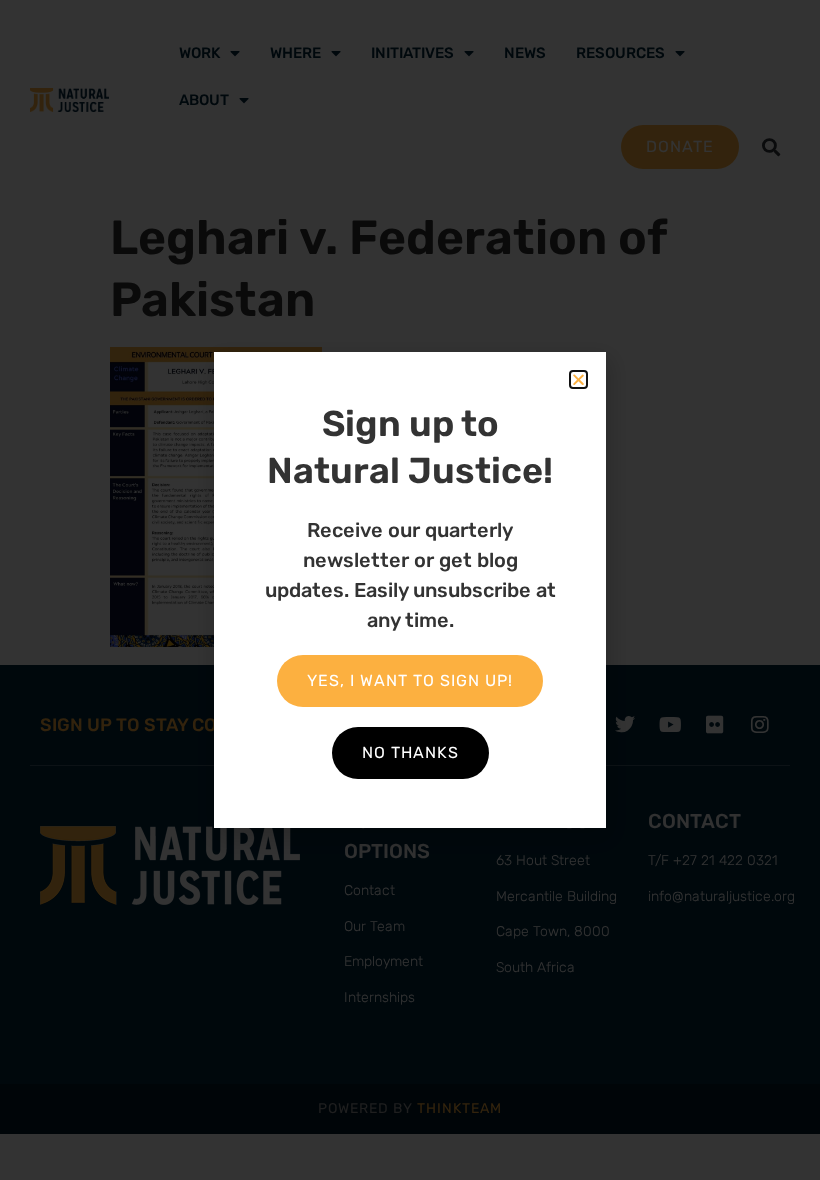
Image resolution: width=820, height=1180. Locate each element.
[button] (578, 379)
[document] (410, 590)
